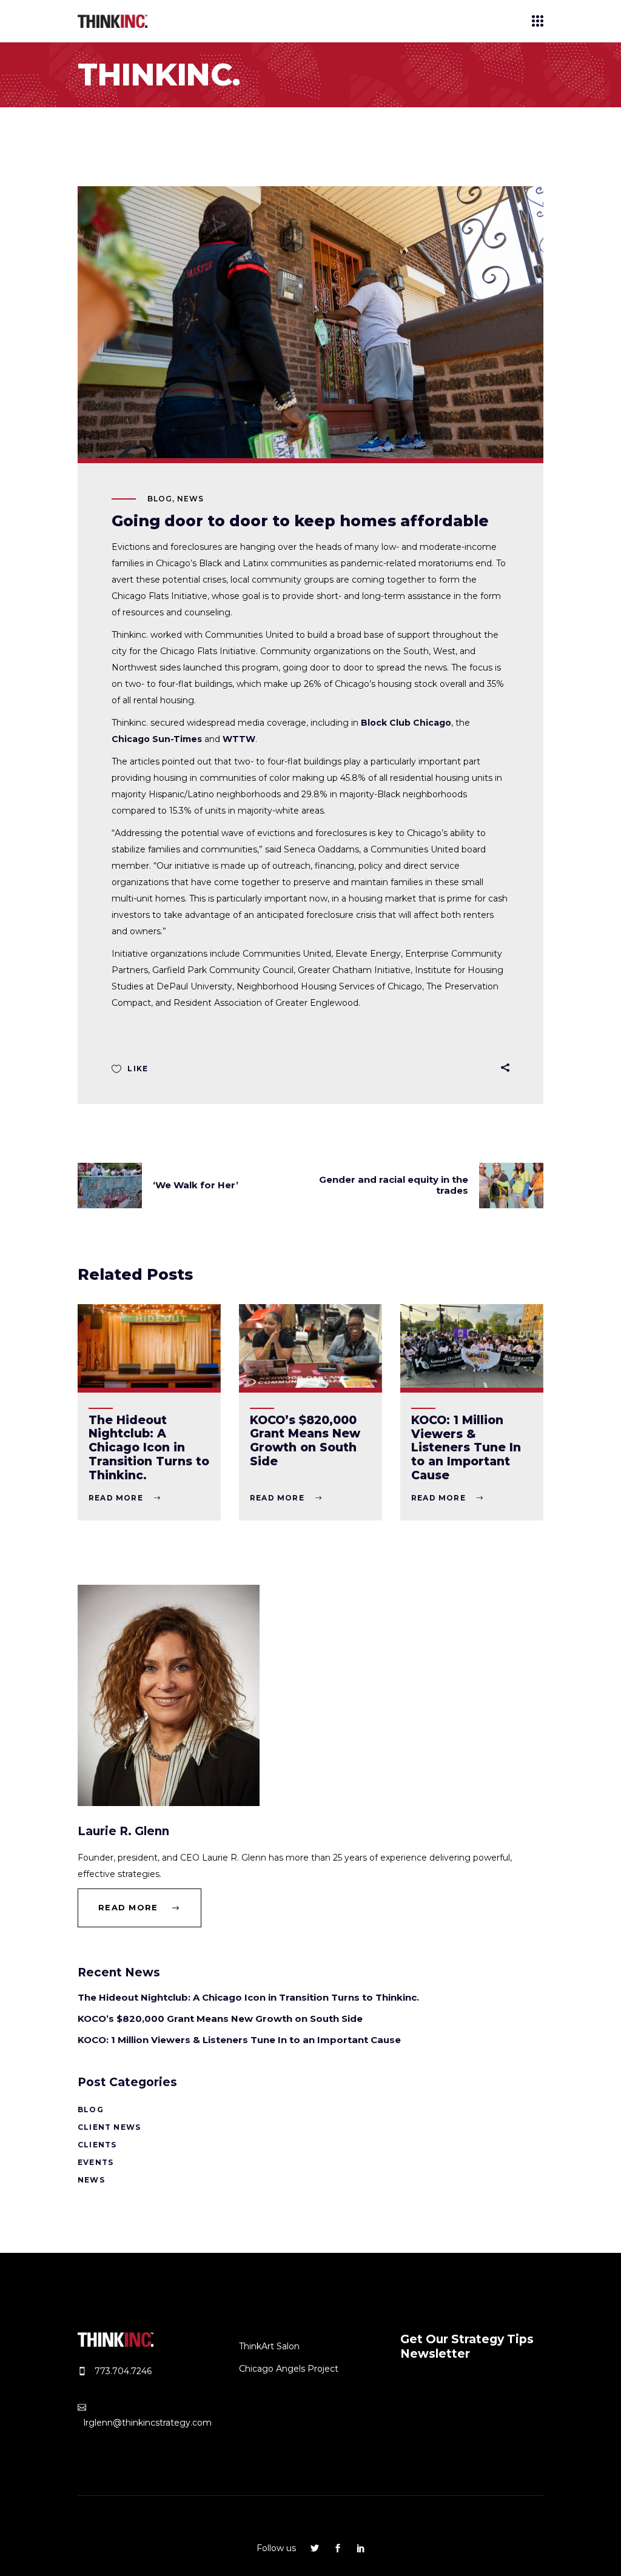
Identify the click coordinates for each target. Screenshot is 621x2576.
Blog (160, 499)
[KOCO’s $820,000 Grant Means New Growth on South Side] (310, 1346)
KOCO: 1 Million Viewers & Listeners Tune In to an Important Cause (466, 1448)
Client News (109, 2127)
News (190, 499)
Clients (97, 2145)
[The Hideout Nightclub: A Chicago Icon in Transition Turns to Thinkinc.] (149, 1346)
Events (96, 2162)
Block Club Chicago (406, 723)
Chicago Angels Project (289, 2369)
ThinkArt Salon (269, 2346)
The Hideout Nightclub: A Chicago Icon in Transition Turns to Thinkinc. (149, 1448)
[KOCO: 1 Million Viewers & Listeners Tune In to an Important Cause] (472, 1346)
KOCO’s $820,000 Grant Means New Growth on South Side (305, 1441)
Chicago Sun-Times (157, 739)
